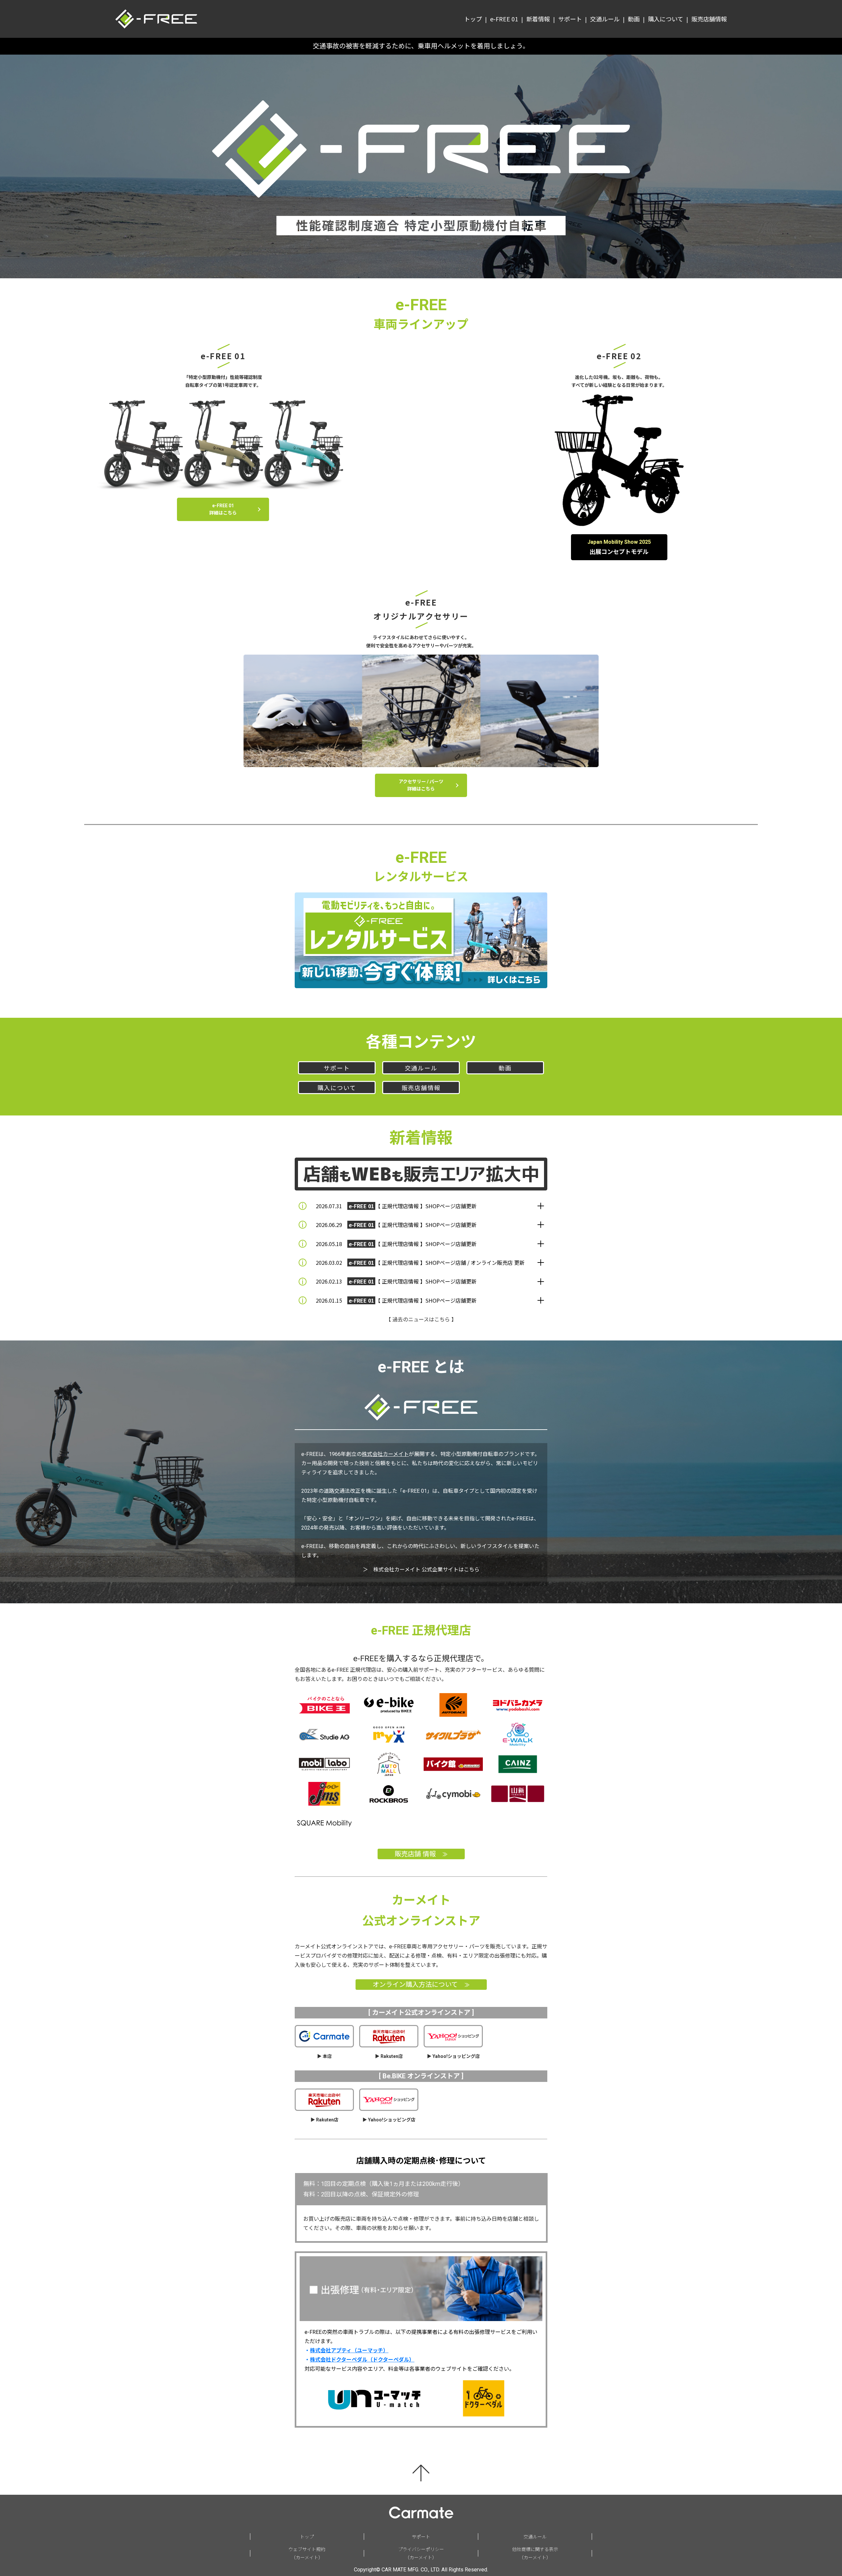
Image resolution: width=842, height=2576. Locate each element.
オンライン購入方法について (421, 1985)
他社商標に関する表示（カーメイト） (535, 2553)
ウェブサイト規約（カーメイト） (307, 2553)
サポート (337, 1068)
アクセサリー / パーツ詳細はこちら (421, 785)
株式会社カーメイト (385, 1454)
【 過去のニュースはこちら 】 (421, 1320)
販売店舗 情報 (421, 1854)
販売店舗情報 (421, 1088)
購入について (337, 1088)
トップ (307, 2537)
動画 (505, 1068)
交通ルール (421, 1068)
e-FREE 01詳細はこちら (223, 509)
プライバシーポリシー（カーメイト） (421, 2553)
